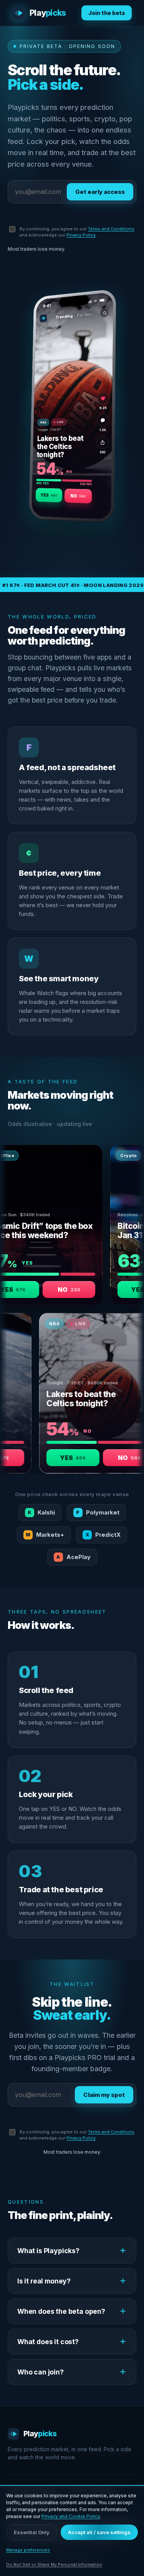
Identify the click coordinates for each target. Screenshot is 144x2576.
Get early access (100, 192)
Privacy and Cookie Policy (71, 2516)
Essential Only (32, 2532)
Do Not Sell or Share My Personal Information (54, 2564)
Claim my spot (104, 2095)
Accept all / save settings (99, 2532)
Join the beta (107, 13)
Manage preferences (28, 2550)
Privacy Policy (81, 235)
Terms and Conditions (111, 229)
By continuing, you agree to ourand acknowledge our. (77, 232)
